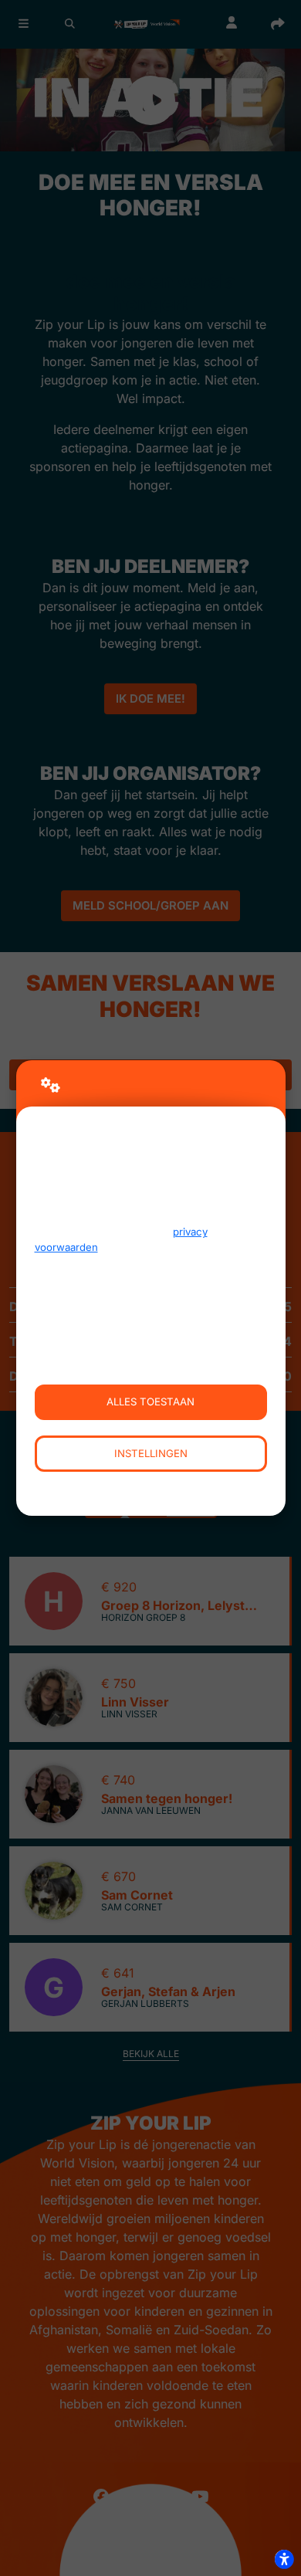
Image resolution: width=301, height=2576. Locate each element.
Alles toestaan (150, 1402)
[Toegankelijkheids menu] (284, 2559)
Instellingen (151, 1453)
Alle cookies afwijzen (151, 1490)
